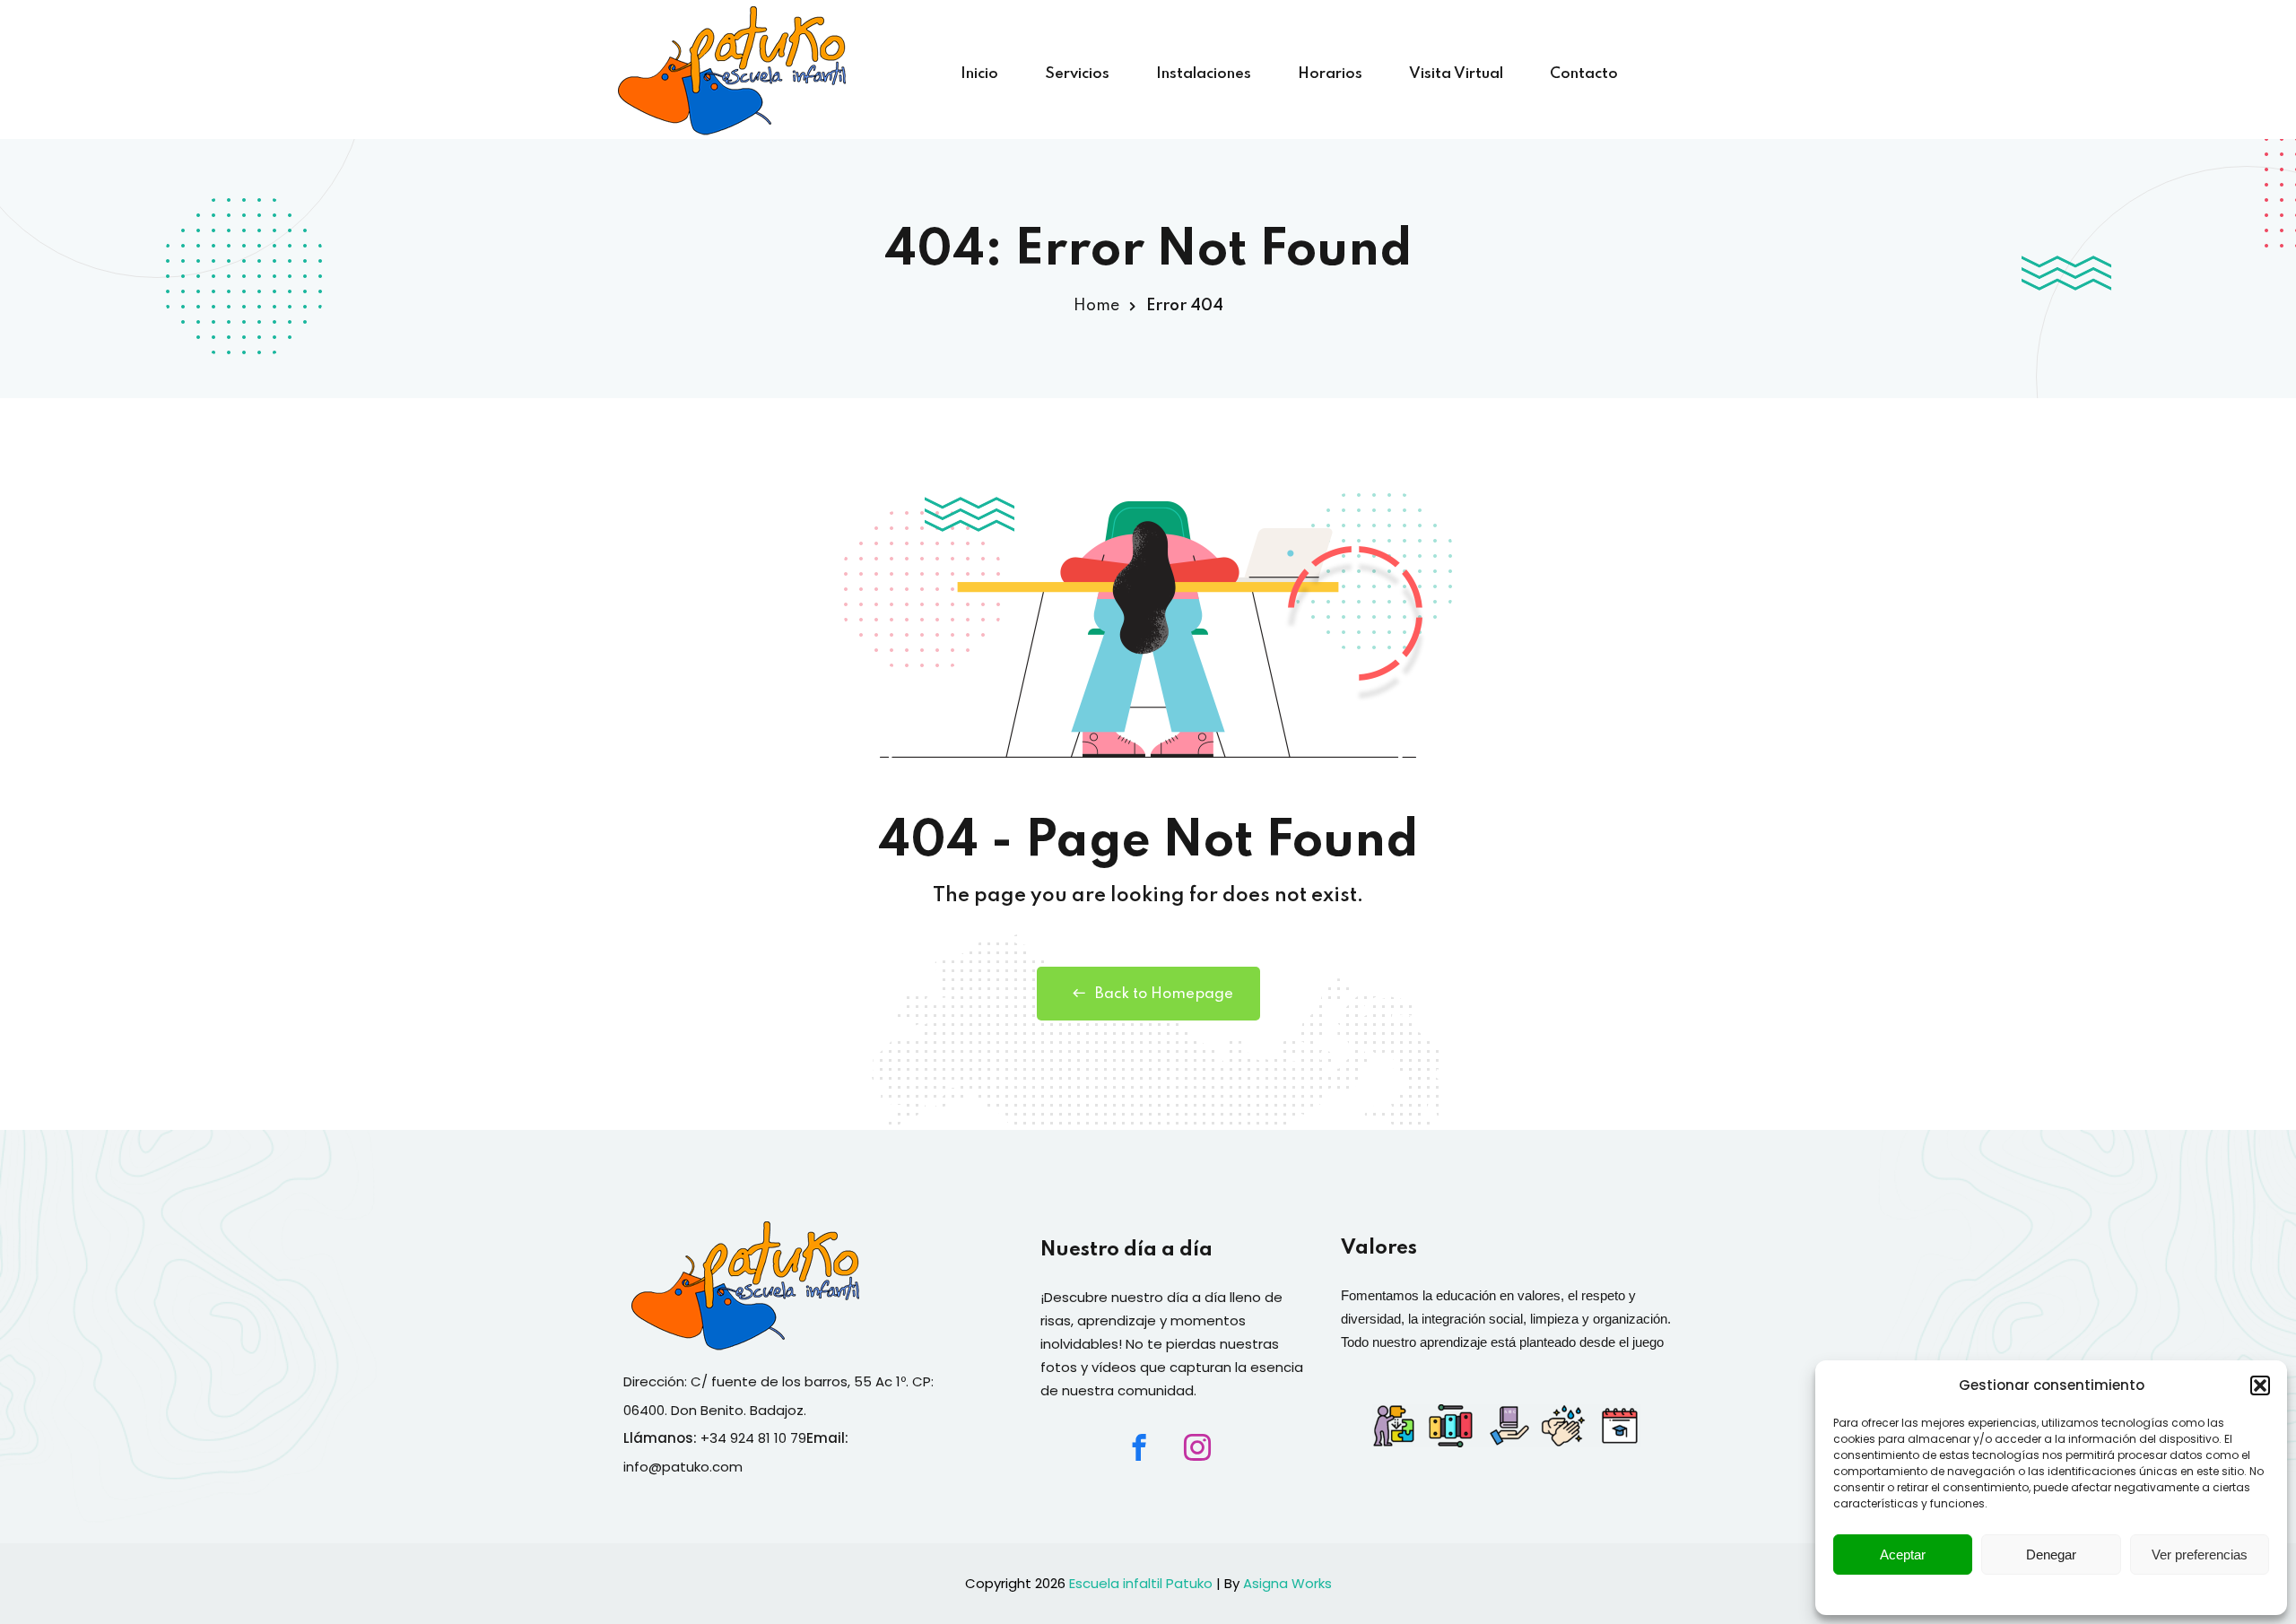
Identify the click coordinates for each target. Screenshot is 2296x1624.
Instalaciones (1204, 74)
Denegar (2051, 1555)
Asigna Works (1287, 1583)
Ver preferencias (2200, 1555)
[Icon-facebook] (1139, 1447)
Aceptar (1903, 1555)
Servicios (1077, 74)
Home (1096, 306)
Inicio (979, 74)
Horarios (1330, 74)
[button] (2260, 1385)
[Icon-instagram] (1197, 1447)
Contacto (1584, 74)
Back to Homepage (1164, 994)
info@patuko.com (683, 1467)
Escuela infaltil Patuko (1141, 1583)
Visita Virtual (1456, 74)
